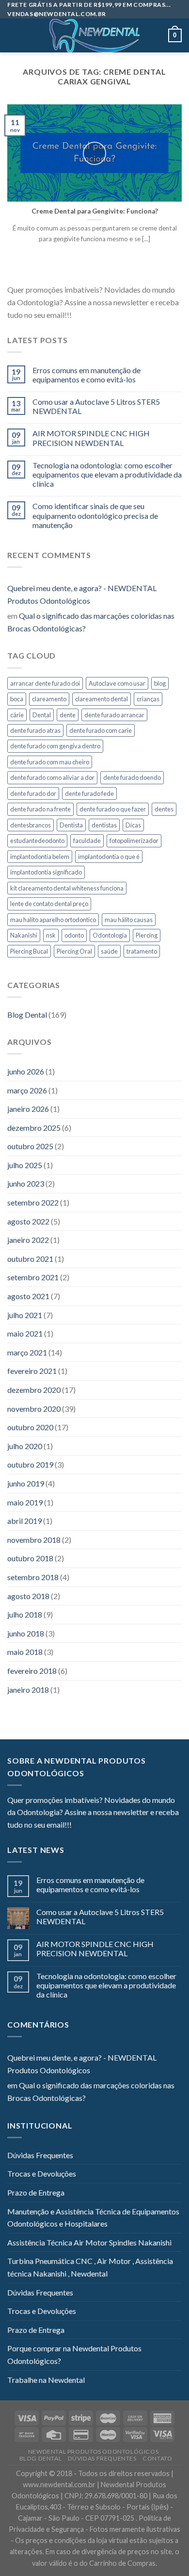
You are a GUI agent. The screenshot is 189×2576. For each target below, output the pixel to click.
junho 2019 (26, 1483)
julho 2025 (25, 1165)
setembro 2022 (33, 1202)
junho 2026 (26, 1071)
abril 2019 (24, 1521)
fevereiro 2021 (32, 1371)
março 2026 (27, 1090)
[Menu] (13, 36)
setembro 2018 (33, 1577)
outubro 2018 (30, 1558)
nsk (51, 935)
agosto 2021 (28, 1296)
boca (17, 699)
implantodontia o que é (109, 857)
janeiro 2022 (28, 1240)
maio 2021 (25, 1333)
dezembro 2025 (34, 1128)
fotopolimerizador (134, 841)
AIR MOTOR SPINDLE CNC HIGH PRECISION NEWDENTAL (91, 438)
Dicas (133, 825)
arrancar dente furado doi (45, 683)
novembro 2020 (34, 1409)
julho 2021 (25, 1315)
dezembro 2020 (34, 1390)
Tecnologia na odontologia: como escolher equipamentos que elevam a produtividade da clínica (107, 474)
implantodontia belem (40, 857)
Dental (42, 715)
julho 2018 (25, 1614)
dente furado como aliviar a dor (52, 777)
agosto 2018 (28, 1596)
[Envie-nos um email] (114, 315)
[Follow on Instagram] (91, 315)
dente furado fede (89, 793)
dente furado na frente (40, 809)
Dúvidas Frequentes (40, 2155)
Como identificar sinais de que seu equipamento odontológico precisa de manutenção (95, 515)
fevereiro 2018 (32, 1671)
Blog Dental (27, 1015)
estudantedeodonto (37, 841)
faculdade (87, 841)
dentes (164, 809)
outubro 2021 (30, 1259)
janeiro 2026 (28, 1109)
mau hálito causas (129, 920)
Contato (157, 2458)
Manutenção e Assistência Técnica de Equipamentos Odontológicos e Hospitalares (93, 2218)
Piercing (147, 935)
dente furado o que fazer (113, 809)
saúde (109, 951)
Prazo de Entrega (36, 2192)
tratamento (142, 951)
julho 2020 (25, 1446)
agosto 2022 (28, 1221)
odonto (74, 935)
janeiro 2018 (28, 1690)
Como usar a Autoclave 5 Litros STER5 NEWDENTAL (96, 406)
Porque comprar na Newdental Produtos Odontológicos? (74, 2354)
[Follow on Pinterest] (126, 315)
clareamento (49, 699)
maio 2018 (25, 1652)
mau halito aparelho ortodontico (53, 920)
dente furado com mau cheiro (50, 762)
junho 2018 (26, 1633)
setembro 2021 (33, 1277)
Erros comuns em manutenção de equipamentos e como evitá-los (87, 375)
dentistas (104, 825)
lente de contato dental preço (49, 904)
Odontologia (110, 935)
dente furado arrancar (114, 715)
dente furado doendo (132, 777)
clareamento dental (102, 699)
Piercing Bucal (29, 951)
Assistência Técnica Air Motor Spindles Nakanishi (89, 2242)
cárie (17, 715)
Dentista (71, 825)
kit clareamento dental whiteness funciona (67, 888)
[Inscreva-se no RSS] (138, 315)
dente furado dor (33, 793)
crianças (148, 699)
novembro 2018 (34, 1540)
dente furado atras (35, 730)
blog (160, 683)
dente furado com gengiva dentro (55, 746)
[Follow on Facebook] (79, 315)
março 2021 (27, 1352)
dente (68, 715)
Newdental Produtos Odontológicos (94, 2452)
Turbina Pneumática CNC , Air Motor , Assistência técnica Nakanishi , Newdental (90, 2267)
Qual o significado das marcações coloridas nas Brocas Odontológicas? (91, 622)
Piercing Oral (74, 951)
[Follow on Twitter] (103, 315)
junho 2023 (26, 1183)
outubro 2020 (30, 1427)
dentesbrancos (31, 825)
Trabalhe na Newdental (46, 2380)
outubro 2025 (30, 1146)
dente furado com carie (101, 730)
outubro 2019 (30, 1464)
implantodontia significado (46, 872)
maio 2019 (25, 1502)
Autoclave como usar (117, 683)
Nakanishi (24, 935)
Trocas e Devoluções (42, 2173)
